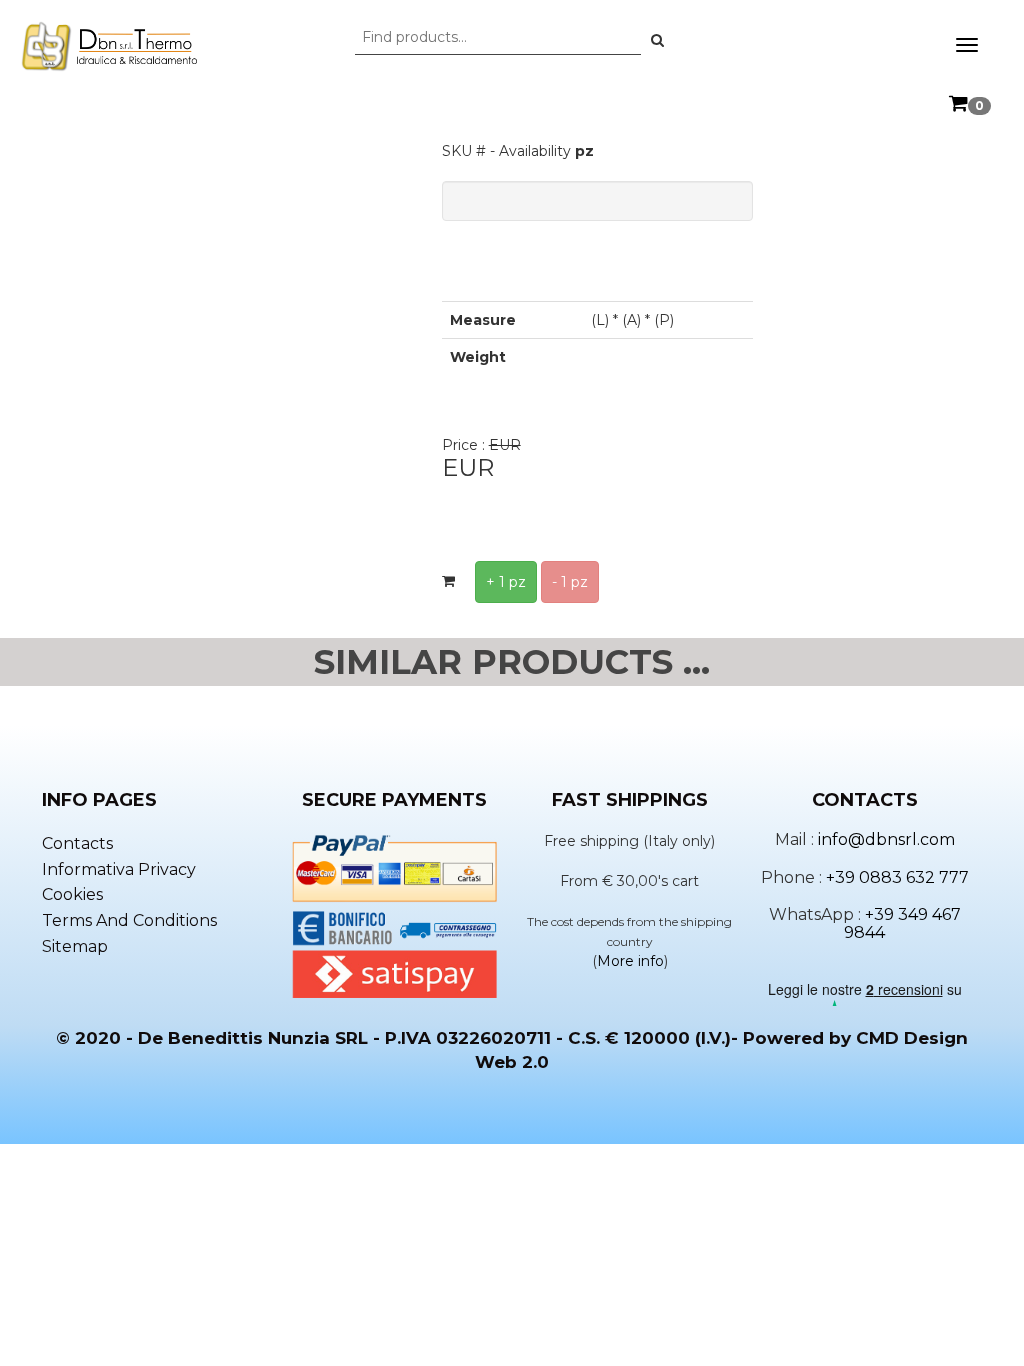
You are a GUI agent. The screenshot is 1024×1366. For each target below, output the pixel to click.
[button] (657, 40)
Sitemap (75, 946)
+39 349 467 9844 (902, 923)
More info (630, 961)
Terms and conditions (129, 920)
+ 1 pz (506, 582)
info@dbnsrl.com (886, 839)
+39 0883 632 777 (897, 877)
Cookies (72, 894)
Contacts (77, 843)
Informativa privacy (119, 869)
